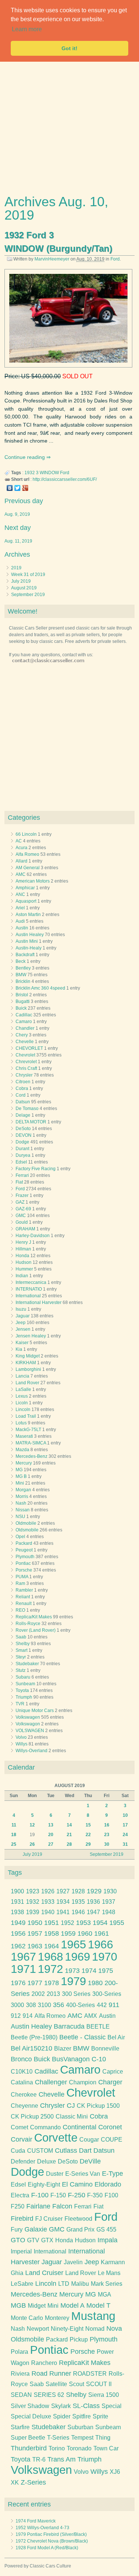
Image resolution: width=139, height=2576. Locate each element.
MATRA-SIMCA (31, 1443)
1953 (83, 1923)
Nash (21, 1503)
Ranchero (44, 2363)
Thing (103, 2438)
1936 (93, 1902)
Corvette (56, 2138)
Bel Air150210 (32, 2048)
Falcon (62, 2206)
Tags (15, 1873)
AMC (21, 874)
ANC (20, 894)
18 (14, 1835)
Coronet (110, 2127)
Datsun (23, 1102)
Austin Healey (30, 935)
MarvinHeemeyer (52, 259)
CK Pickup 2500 (32, 2117)
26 (32, 1844)
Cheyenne (24, 2106)
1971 (23, 1969)
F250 (18, 2206)
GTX (47, 2240)
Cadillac (24, 1015)
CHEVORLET (29, 1048)
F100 (111, 2195)
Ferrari (22, 1175)
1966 (100, 1944)
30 (107, 1844)
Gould (22, 1222)
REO (20, 1610)
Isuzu (21, 1309)
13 (51, 1825)
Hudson (24, 1262)
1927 (63, 1891)
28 (69, 1844)
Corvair (21, 2139)
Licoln (22, 1403)
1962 (18, 1946)
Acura (21, 848)
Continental (80, 2127)
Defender (23, 2161)
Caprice (113, 2072)
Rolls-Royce (28, 1624)
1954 (100, 1923)
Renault (24, 1603)
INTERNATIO (29, 1289)
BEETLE (98, 2027)
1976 (18, 1983)
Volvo (21, 1737)
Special (112, 2406)
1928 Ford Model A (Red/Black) (47, 2548)
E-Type (112, 2174)
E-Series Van (83, 2174)
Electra (20, 2195)
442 (102, 2005)
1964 (52, 1946)
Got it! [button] (69, 48)
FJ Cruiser (49, 2219)
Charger (110, 2082)
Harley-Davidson (33, 1236)
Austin (22, 928)
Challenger (51, 2082)
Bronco (21, 2059)
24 (125, 1835)
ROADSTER (90, 2374)
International (28, 1296)
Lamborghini (28, 1369)
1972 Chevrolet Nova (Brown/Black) (52, 2541)
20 (51, 1835)
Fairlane (38, 2206)
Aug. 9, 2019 (17, 514)
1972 (50, 1969)
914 (28, 2016)
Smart (21, 1650)
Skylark (61, 2406)
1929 (94, 1891)
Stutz (21, 1670)
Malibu (80, 2284)
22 (88, 1835)
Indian (22, 1276)
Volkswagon (28, 1724)
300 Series (76, 1994)
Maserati (24, 1436)
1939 (33, 1912)
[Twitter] (18, 488)
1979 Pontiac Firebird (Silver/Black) (51, 2534)
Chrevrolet (26, 1062)
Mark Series (107, 2284)
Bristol (22, 995)
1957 (35, 1933)
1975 (106, 1971)
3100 (44, 2005)
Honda (22, 1256)
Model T (98, 2305)
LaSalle (23, 1389)
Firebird (22, 2219)
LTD (64, 2284)
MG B (21, 1476)
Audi (20, 921)
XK (15, 2483)
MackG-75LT (28, 1430)
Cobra (22, 1088)
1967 (23, 1957)
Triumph (24, 1697)
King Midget (28, 1356)
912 (16, 2016)
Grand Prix (80, 2229)
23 (107, 1835)
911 (114, 2005)
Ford (115, 259)
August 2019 (24, 588)
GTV (33, 2240)
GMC (21, 1216)
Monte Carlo (27, 2318)
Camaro (24, 1022)
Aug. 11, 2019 (18, 541)
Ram (20, 1583)
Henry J (23, 1242)
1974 (89, 1971)
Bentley (23, 968)
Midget (37, 2306)
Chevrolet (25, 1055)
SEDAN (21, 2395)
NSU (20, 1517)
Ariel (20, 908)
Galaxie (36, 2229)
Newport (38, 2329)
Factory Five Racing (36, 1169)
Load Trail (26, 1416)
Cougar (89, 2140)
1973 (72, 1971)
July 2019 (21, 581)
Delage (23, 1115)
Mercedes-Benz (32, 1456)
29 (88, 1844)
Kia (19, 1349)
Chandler (25, 1028)
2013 (53, 1994)
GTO (18, 2240)
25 (14, 1844)
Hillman (23, 1249)
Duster (55, 2174)
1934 (63, 1902)
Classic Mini (72, 2117)
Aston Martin (28, 915)
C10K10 (22, 2072)
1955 (117, 1923)
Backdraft (25, 955)
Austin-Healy (29, 948)
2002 (38, 1994)
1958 (52, 1933)
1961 (102, 1933)
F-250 (77, 2195)
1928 (78, 1891)
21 (69, 1835)
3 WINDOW (47, 473)
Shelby (23, 1644)
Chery (22, 1035)
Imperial (21, 2251)
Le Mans (109, 2273)
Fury (17, 2229)
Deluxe (47, 2161)
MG (19, 1470)
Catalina (22, 2082)
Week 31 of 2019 (28, 575)
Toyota (22, 1690)
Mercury (24, 1463)
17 (125, 1825)
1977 (35, 1983)
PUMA (22, 1577)
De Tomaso (27, 1109)
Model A (72, 2305)
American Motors (33, 881)
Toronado (79, 2448)
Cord (21, 1095)
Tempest (82, 2438)
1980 (95, 1983)
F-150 (58, 2195)
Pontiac (23, 1563)
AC (19, 841)
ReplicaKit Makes (85, 2363)
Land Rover (27, 1383)
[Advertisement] (69, 125)
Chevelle (25, 1042)
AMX (91, 2016)
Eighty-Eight (44, 2185)
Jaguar (23, 1316)
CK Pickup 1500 (98, 2106)
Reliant (23, 1597)
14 (69, 1825)
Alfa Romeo (27, 854)
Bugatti (23, 1001)
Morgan (23, 1490)
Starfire (20, 2427)
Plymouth (25, 1557)
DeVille (90, 2161)
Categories (24, 818)
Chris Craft (26, 1068)
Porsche (24, 1570)
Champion (83, 2082)
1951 (52, 1923)
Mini (20, 1483)
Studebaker (27, 1664)
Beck (21, 961)
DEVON (24, 1135)
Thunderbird (29, 2448)
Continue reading (25, 457)
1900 (17, 1891)
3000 (17, 2005)
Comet (19, 2127)
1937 (109, 1902)
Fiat (19, 1182)
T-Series (58, 2438)
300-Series (107, 1994)
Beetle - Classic (82, 2037)
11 (14, 1825)
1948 (109, 1912)
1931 (17, 1902)
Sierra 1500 (104, 2395)
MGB (18, 2305)
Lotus (21, 1423)
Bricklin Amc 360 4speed (40, 988)
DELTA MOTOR (31, 1122)
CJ (71, 2106)
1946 (78, 1912)
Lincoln (23, 1410)
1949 (18, 1923)
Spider (62, 2416)
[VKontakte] (10, 488)
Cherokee (24, 2095)
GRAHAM (25, 1229)
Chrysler (24, 1075)
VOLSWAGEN (30, 1731)
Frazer (22, 1195)
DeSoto (23, 1129)
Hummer (24, 1269)
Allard (21, 861)
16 (107, 1825)
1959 (68, 1933)
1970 (105, 1957)
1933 (48, 1902)
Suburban (80, 2427)
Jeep (21, 1323)
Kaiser (22, 1343)
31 (125, 1844)
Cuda (18, 2151)
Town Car (106, 2448)
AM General (28, 868)
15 (88, 1825)
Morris (22, 1496)
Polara (19, 2352)
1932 (30, 473)
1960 (85, 1933)
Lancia (22, 1376)
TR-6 (39, 2460)
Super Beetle (28, 2438)
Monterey (57, 2318)
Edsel (21, 1162)
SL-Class (86, 2406)
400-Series (80, 2005)
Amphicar (25, 888)
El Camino (77, 2184)
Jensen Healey (31, 1336)
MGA (105, 2295)
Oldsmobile (27, 1530)
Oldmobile (26, 1523)
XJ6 (115, 2472)
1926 (48, 1891)
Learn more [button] (27, 29)
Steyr (21, 1657)
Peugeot (24, 1550)
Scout (77, 2384)
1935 (78, 1902)
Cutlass (66, 2151)
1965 (73, 1944)
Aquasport (26, 901)
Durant (22, 1149)
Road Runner (51, 2373)
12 (32, 1825)
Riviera (20, 2374)
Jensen (23, 1329)
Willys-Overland (32, 1751)
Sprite (100, 2416)
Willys (21, 1744)
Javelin (73, 2262)
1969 (77, 1957)
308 (31, 2005)
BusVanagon (71, 2059)
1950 (35, 1923)
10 (125, 1815)
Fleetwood (78, 2219)
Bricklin (23, 981)
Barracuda (69, 2026)
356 (59, 2005)
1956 (18, 1933)
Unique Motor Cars (35, 1711)
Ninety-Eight (67, 2329)
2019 (16, 568)
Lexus (22, 1396)
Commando (45, 2127)
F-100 (40, 2195)
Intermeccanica (31, 1282)
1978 (52, 1983)
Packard (24, 1543)
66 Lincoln (26, 834)
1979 (73, 1981)
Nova (114, 2329)
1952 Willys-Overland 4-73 (42, 2528)
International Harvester (39, 1302)
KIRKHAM (26, 1363)
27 (51, 1844)
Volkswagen (28, 1717)
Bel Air (116, 2037)
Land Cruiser (44, 2273)
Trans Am (62, 2459)
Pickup (79, 2339)
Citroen (23, 1082)
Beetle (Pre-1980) (34, 2037)
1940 (48, 1912)
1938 (17, 1912)
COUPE (112, 2140)
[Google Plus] (25, 488)
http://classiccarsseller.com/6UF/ (65, 479)
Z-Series (33, 2482)
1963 (35, 1946)
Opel (20, 1537)
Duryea (23, 1155)
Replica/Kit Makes (34, 1617)
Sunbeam (25, 1684)
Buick (21, 1008)
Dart (85, 2151)
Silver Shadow (30, 2406)
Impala (107, 2240)
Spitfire (82, 2416)
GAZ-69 (23, 1209)
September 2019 (28, 595)
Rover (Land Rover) (36, 1630)
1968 (50, 1957)
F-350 (95, 2195)
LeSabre (22, 2284)
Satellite (56, 2384)
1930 (110, 1891)
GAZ (20, 1202)
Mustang (93, 2316)
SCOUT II (99, 2384)
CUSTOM (40, 2151)
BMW (21, 975)
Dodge (22, 1142)
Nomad (95, 2329)
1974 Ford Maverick (36, 2521)
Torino (57, 2448)
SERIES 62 (49, 2395)
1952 (67, 1923)
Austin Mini (27, 941)
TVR (20, 1704)
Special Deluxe (31, 2416)
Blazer (63, 2048)
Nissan (23, 1510)
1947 (93, 1912)
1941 (63, 1912)
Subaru (23, 1677)
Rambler (24, 1590)
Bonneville (105, 2048)
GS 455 (106, 2229)
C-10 (99, 2059)
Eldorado (108, 2184)
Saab (21, 1637)
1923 (33, 1891)
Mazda (22, 1450)
